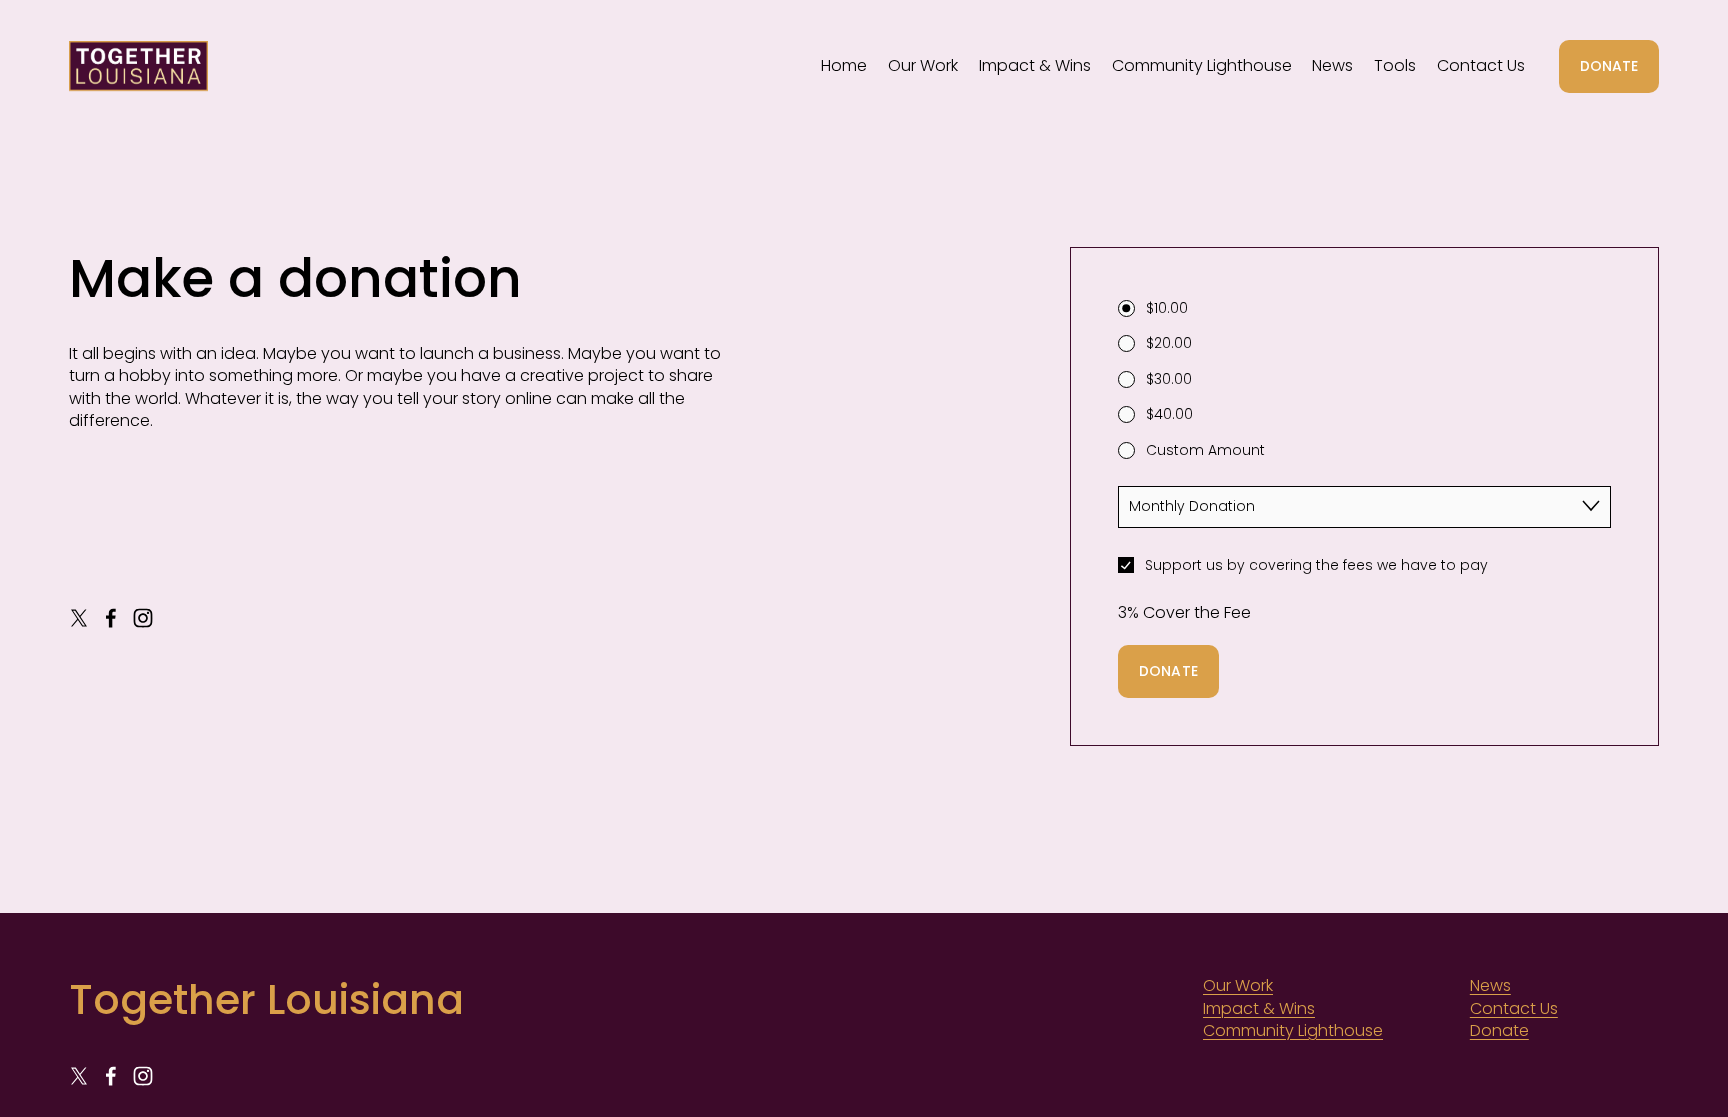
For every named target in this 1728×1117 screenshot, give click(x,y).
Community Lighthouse (1202, 65)
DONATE (1609, 66)
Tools (1395, 65)
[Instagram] (143, 618)
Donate (1499, 1031)
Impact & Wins (1035, 65)
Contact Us (1481, 65)
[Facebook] (111, 618)
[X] (79, 618)
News (1332, 65)
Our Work (923, 65)
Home (844, 65)
